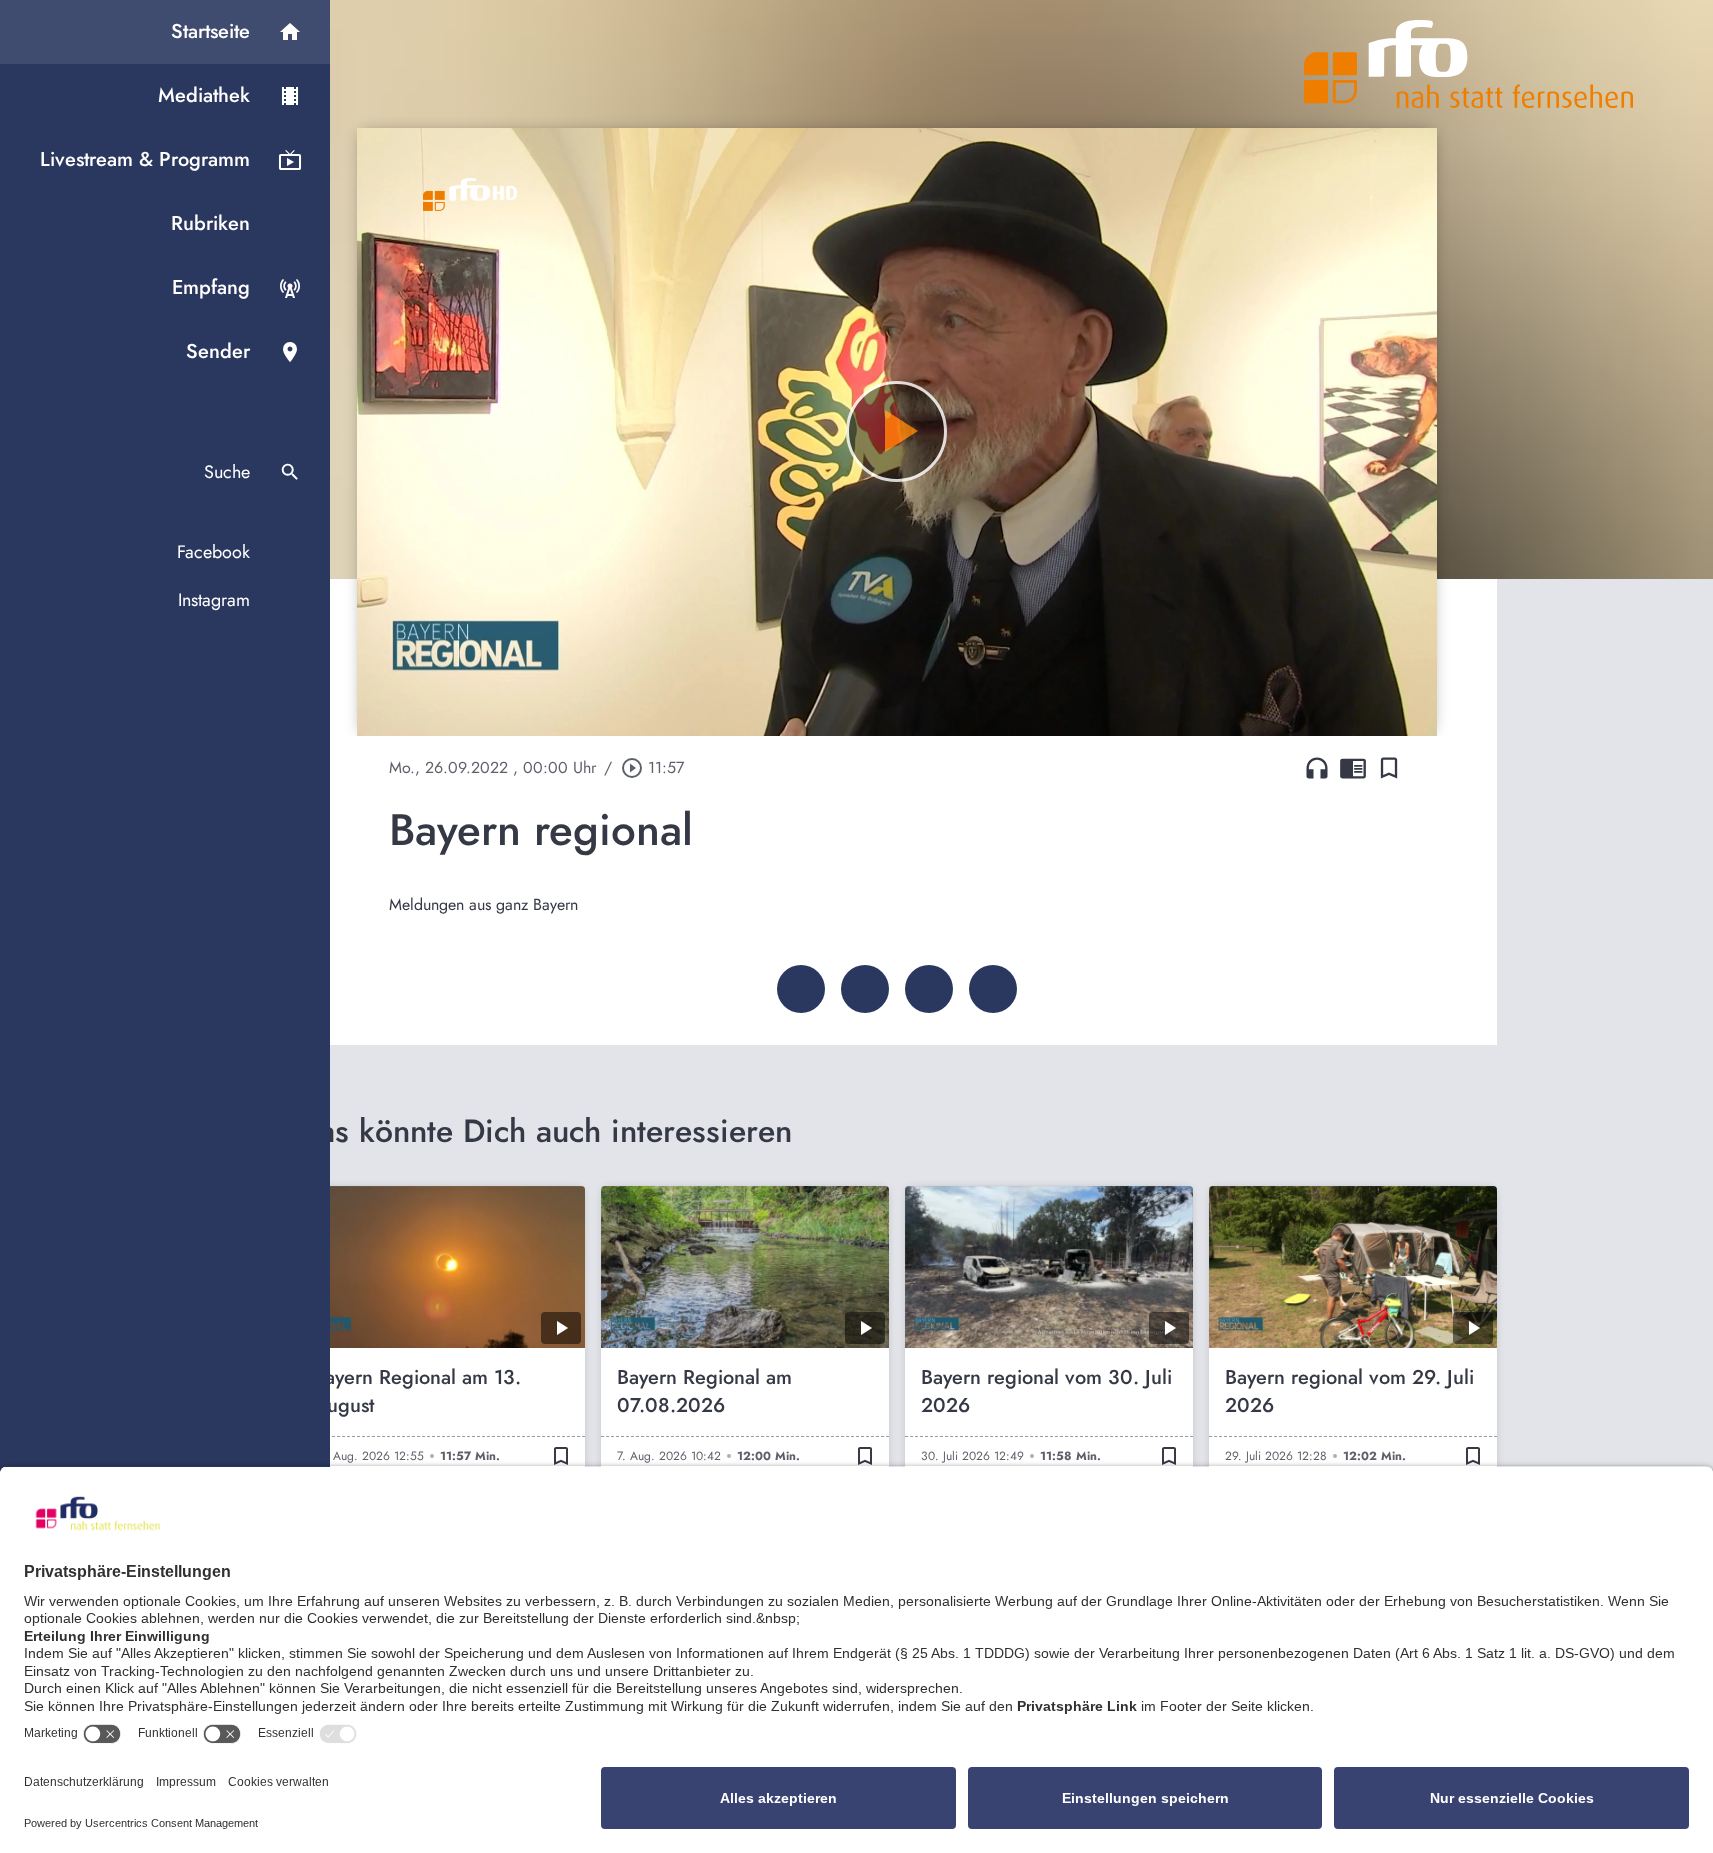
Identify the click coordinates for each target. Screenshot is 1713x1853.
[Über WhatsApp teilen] (929, 989)
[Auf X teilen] (865, 989)
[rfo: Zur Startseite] (1469, 64)
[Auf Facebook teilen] (801, 989)
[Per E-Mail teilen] (993, 989)
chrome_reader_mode (1353, 768)
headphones (1317, 768)
